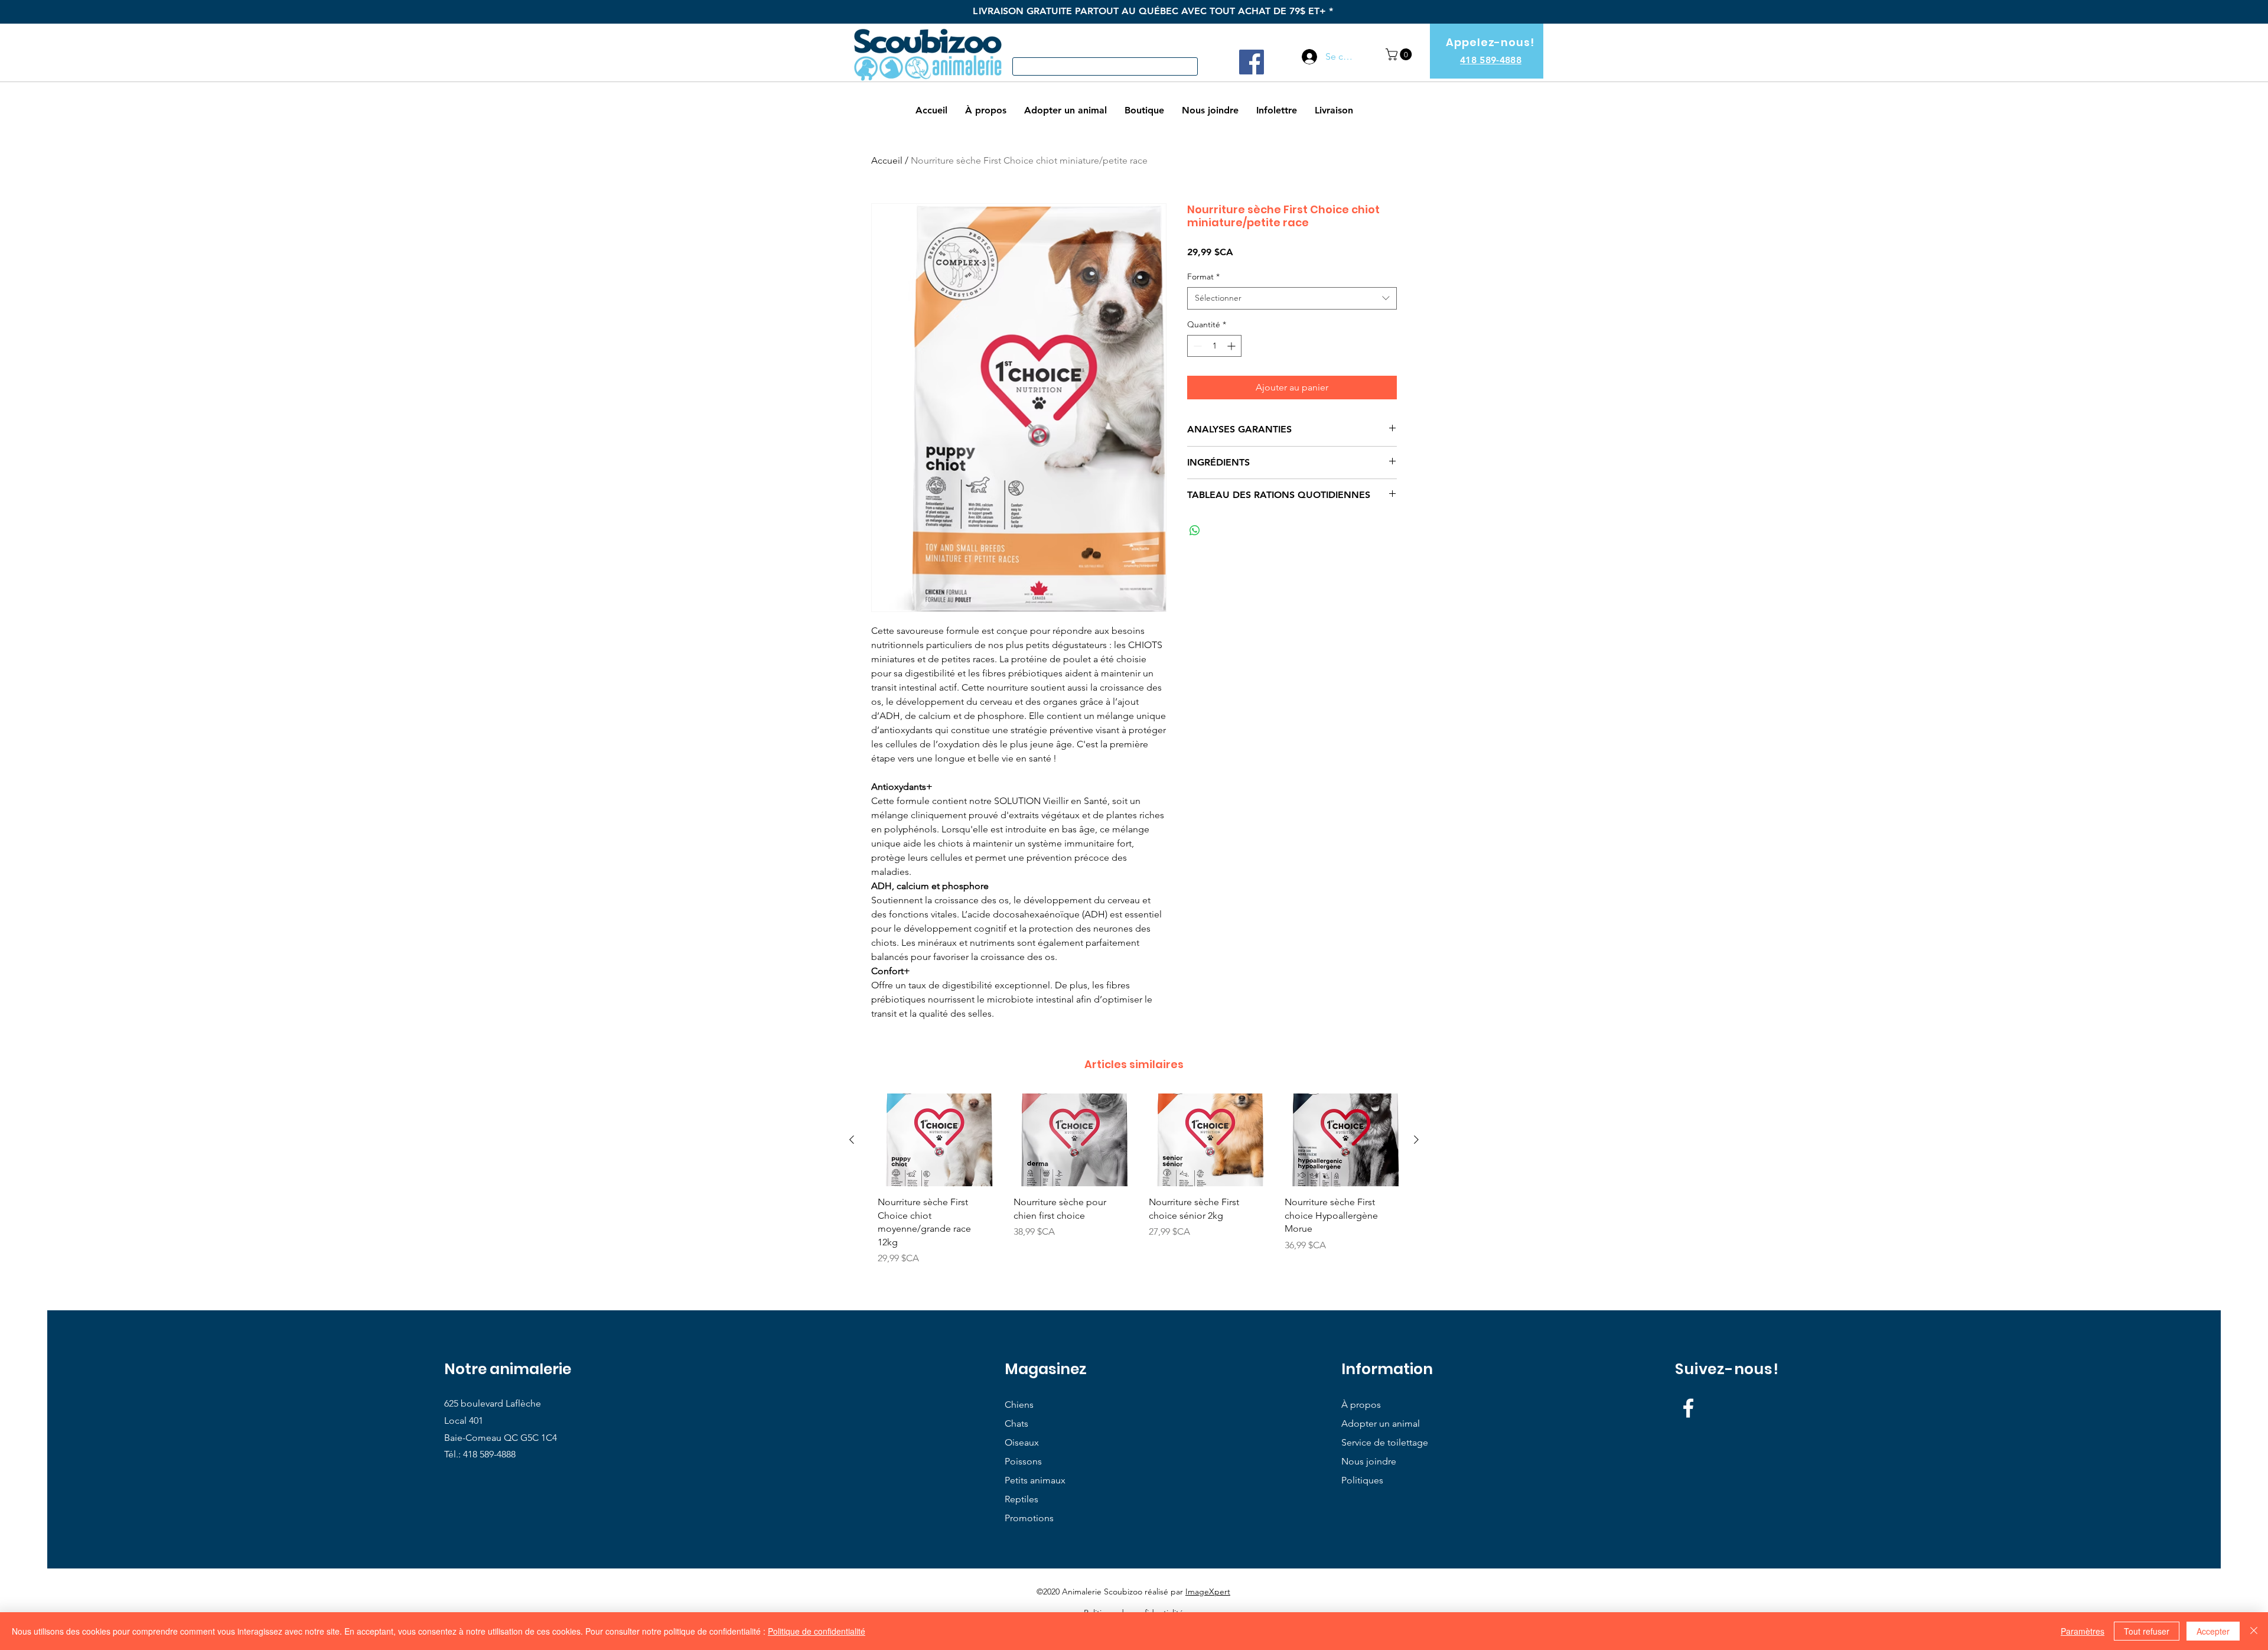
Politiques (1362, 1480)
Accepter (2213, 1631)
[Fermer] (2254, 1631)
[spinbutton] (1214, 346)
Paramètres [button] (2083, 1631)
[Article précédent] (852, 1140)
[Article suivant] (1416, 1140)
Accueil (887, 160)
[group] (1134, 1184)
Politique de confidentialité (817, 1631)
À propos (1361, 1405)
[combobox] (1292, 298)
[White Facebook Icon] (1688, 1408)
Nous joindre (1369, 1461)
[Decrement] (1196, 346)
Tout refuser (2147, 1631)
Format (1203, 276)
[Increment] (1232, 346)
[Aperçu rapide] (931, 1140)
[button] (1400, 54)
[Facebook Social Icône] (1252, 62)
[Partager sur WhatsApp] (1195, 531)
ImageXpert (1208, 1592)
